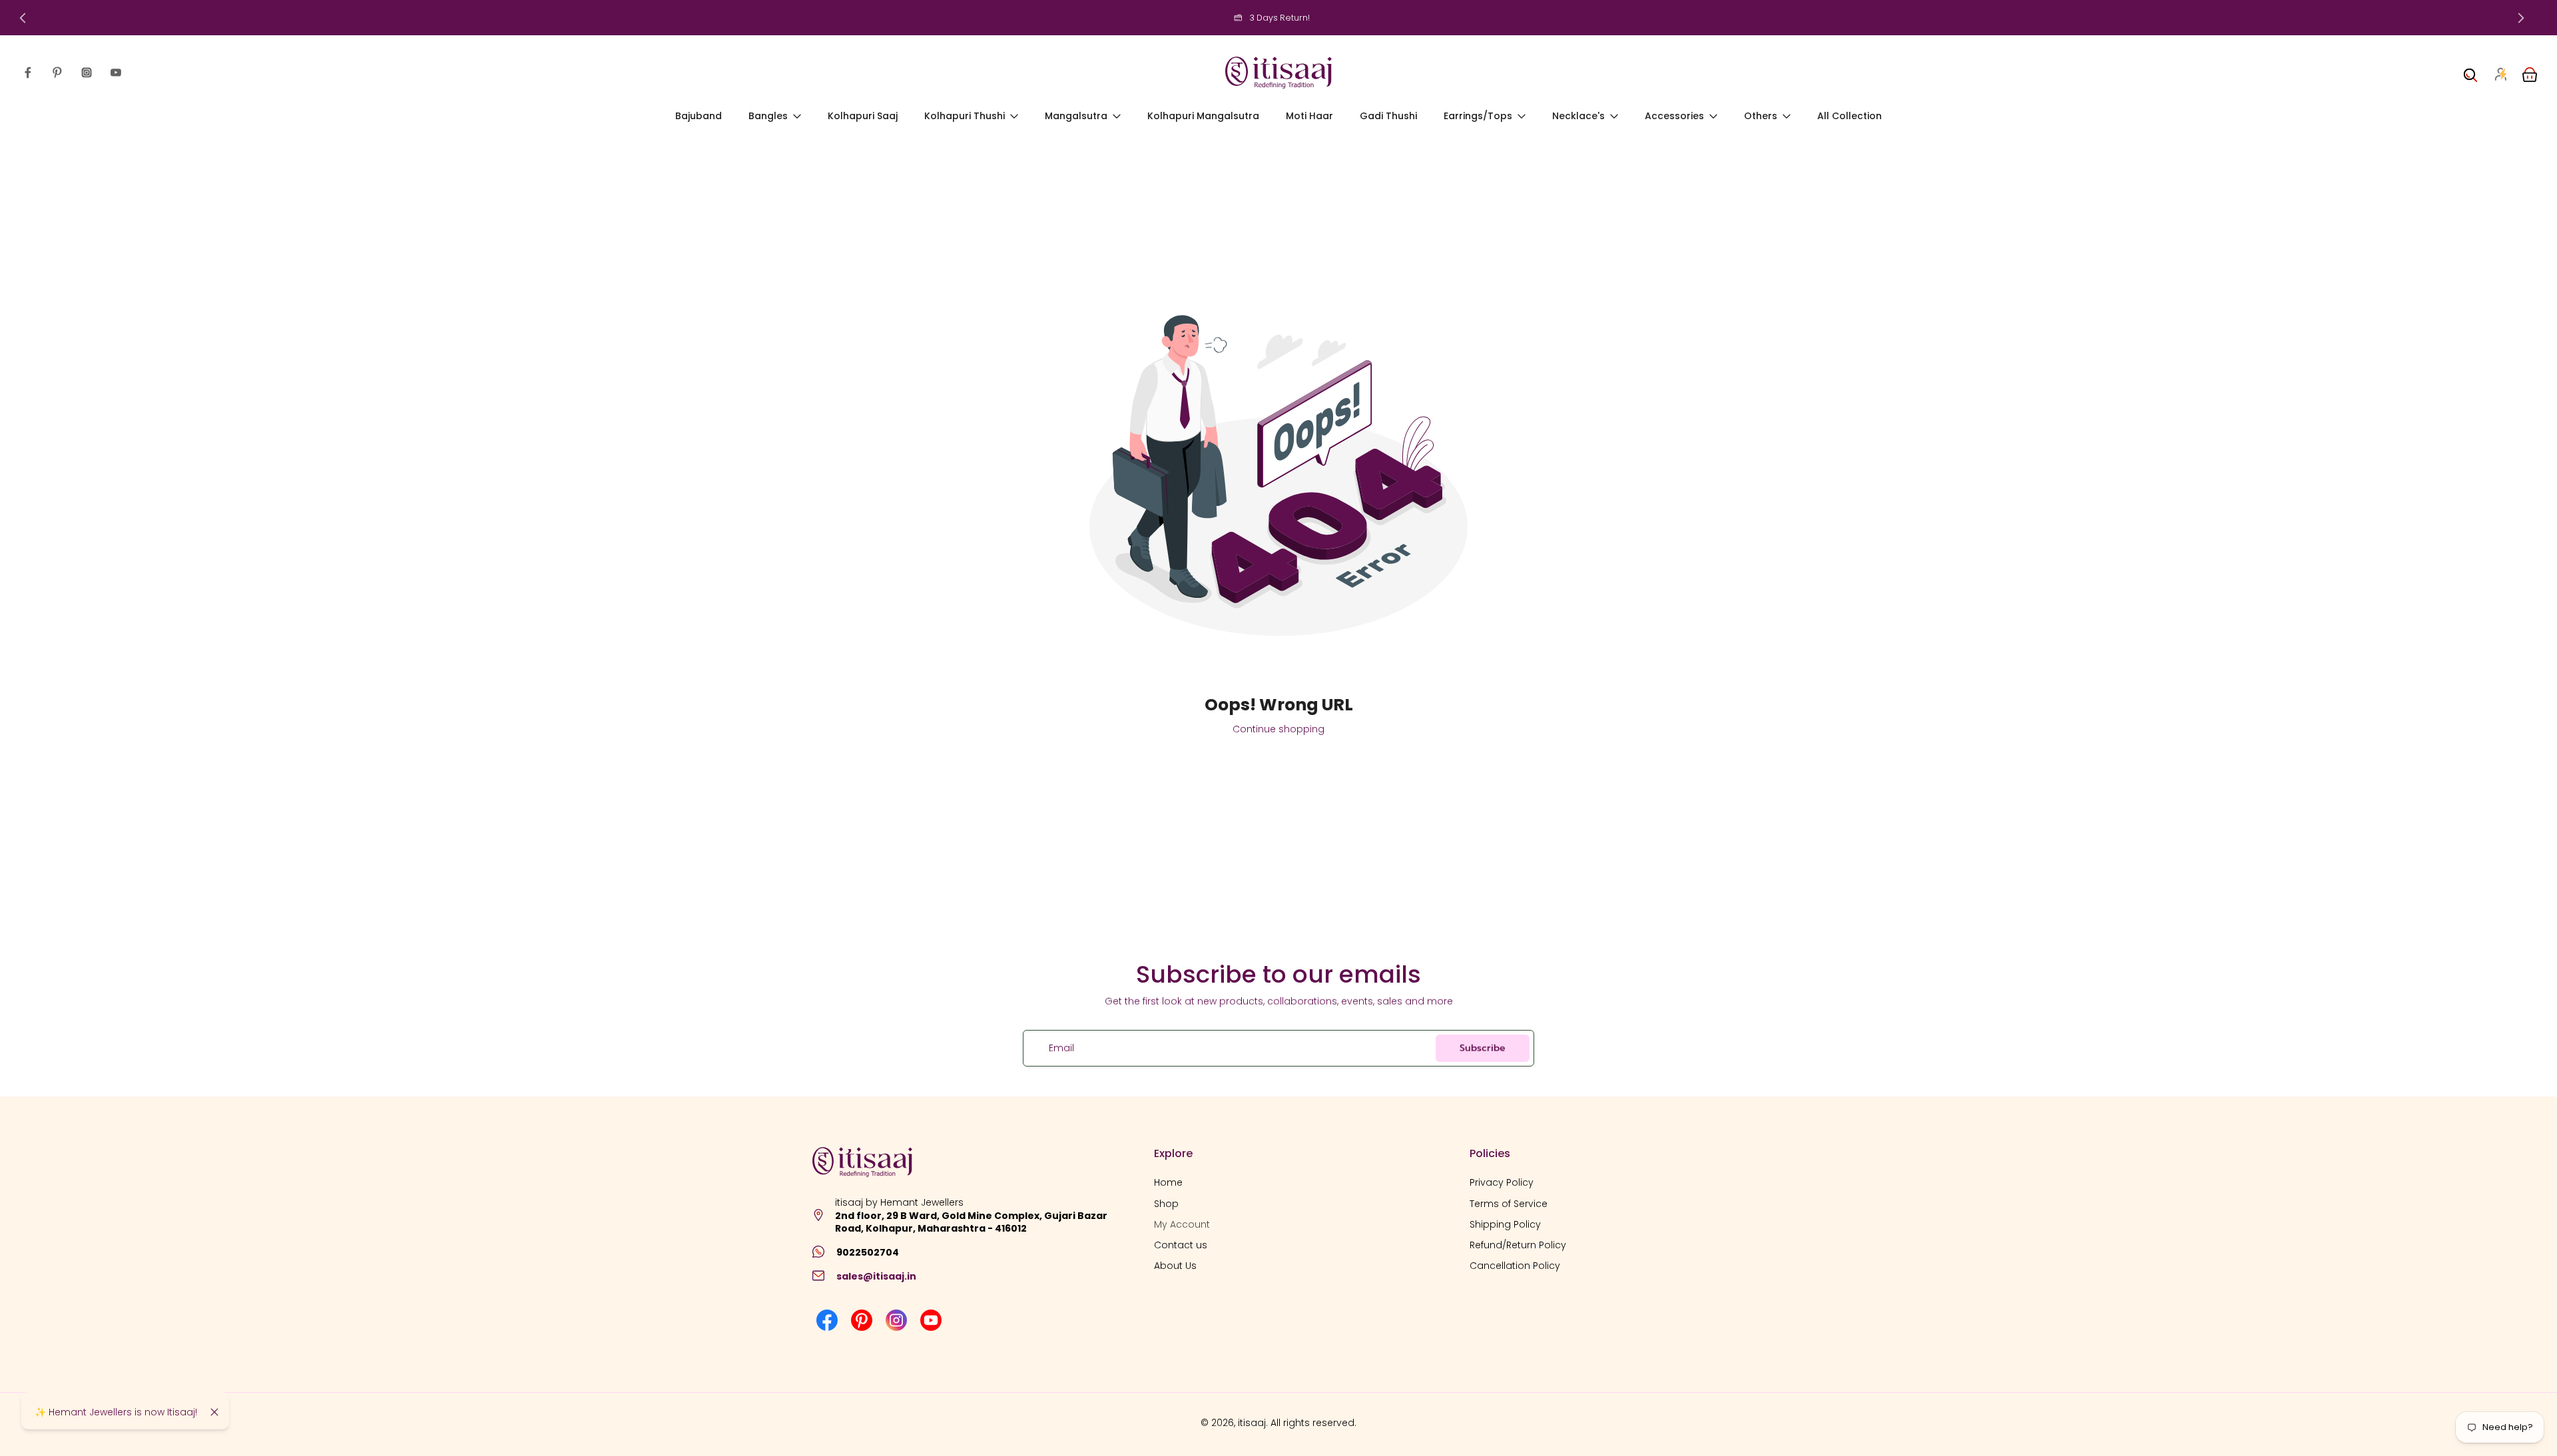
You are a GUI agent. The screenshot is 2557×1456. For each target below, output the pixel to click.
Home (1168, 1183)
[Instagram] (87, 73)
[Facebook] (28, 73)
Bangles (768, 116)
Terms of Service (1509, 1203)
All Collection (1849, 116)
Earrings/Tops (1478, 116)
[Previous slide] (23, 18)
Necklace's (1578, 116)
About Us (1175, 1266)
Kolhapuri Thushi (965, 116)
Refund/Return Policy (1518, 1245)
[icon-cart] (2529, 73)
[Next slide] (2521, 18)
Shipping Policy (1505, 1224)
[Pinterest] (57, 73)
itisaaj (1252, 1423)
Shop (1166, 1203)
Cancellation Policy (1515, 1266)
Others (1761, 116)
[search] (2470, 73)
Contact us (1181, 1245)
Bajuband (699, 116)
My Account (1182, 1224)
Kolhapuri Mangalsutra (1203, 116)
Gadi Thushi (1388, 116)
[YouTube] (116, 73)
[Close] (214, 1412)
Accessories (1674, 116)
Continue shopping (1278, 729)
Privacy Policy (1502, 1183)
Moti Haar (1309, 116)
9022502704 (868, 1252)
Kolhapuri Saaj (863, 116)
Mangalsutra (1076, 116)
